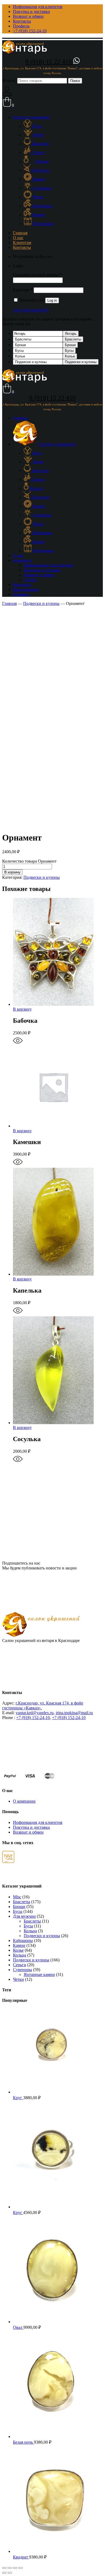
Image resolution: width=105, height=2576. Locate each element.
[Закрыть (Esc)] (4, 2568)
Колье (70, 356)
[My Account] (7, 94)
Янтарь (71, 334)
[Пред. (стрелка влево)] (4, 2573)
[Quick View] (18, 1044)
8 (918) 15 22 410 (49, 62)
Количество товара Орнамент (29, 861)
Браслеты (73, 339)
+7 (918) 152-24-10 (33, 1718)
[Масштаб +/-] (20, 2568)
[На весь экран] (15, 2568)
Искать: (9, 80)
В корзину (12, 872)
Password (23, 290)
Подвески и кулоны (81, 362)
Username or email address (37, 275)
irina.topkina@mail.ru (74, 1713)
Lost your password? (31, 310)
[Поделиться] (10, 2568)
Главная (9, 603)
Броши (70, 345)
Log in (52, 300)
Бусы (69, 351)
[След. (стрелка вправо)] (10, 2573)
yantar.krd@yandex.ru (35, 1713)
